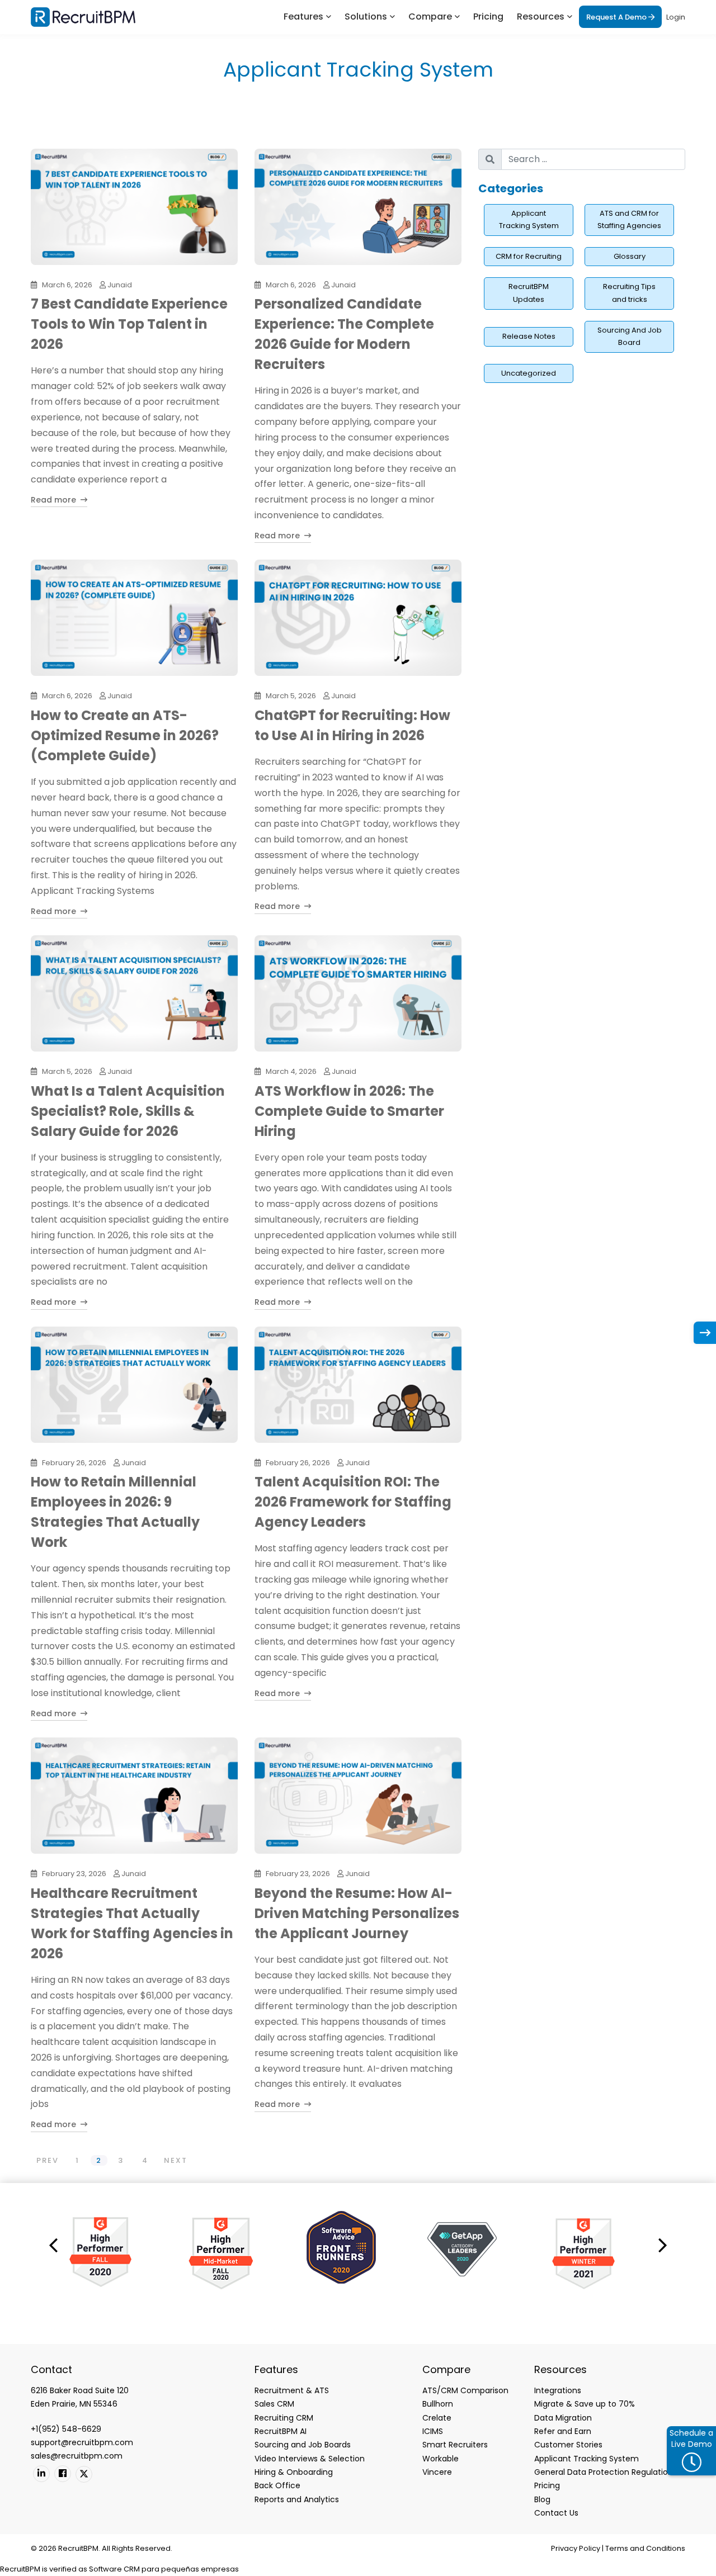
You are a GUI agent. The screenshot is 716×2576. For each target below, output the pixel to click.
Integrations (558, 2390)
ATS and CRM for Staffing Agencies (629, 220)
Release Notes (529, 336)
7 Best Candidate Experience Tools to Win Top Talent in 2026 (129, 324)
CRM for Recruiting (529, 256)
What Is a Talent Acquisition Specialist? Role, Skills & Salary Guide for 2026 (128, 1111)
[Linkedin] (41, 2474)
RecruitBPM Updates (529, 293)
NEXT (176, 2160)
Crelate (437, 2418)
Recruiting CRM (284, 2418)
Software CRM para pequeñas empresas (164, 2569)
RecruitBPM (20, 2569)
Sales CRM (274, 2404)
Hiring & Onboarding (294, 2472)
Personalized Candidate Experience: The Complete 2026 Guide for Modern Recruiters (344, 334)
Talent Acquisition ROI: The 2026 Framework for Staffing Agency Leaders (353, 1502)
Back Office (277, 2485)
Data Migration (563, 2418)
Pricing (488, 16)
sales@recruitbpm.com (77, 2456)
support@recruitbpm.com (82, 2442)
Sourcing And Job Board (630, 337)
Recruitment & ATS (292, 2390)
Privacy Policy (576, 2548)
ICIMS (433, 2431)
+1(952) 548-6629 (66, 2429)
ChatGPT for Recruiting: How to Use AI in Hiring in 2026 (352, 725)
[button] (53, 2244)
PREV (48, 2160)
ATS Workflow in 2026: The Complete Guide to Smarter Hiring (349, 1111)
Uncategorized (529, 373)
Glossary (630, 256)
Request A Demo (617, 17)
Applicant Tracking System (529, 220)
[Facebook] (63, 2474)
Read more (55, 500)
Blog (542, 2499)
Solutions (366, 16)
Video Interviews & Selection (310, 2459)
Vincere (437, 2472)
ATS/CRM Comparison (465, 2390)
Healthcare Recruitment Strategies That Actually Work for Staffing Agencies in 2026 (132, 1923)
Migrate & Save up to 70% (585, 2404)
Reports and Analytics (297, 2499)
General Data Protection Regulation (604, 2472)
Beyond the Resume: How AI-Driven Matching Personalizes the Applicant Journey (357, 1913)
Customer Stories (568, 2445)
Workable (441, 2459)
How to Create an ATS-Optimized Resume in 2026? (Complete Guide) (125, 735)
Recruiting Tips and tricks (629, 293)
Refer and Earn (563, 2431)
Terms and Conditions (645, 2548)
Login (676, 17)
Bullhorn (438, 2404)
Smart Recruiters (455, 2445)
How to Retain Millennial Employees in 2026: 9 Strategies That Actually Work (115, 1512)
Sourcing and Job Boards (303, 2445)
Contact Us (556, 2513)
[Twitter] (84, 2474)
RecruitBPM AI (281, 2431)
